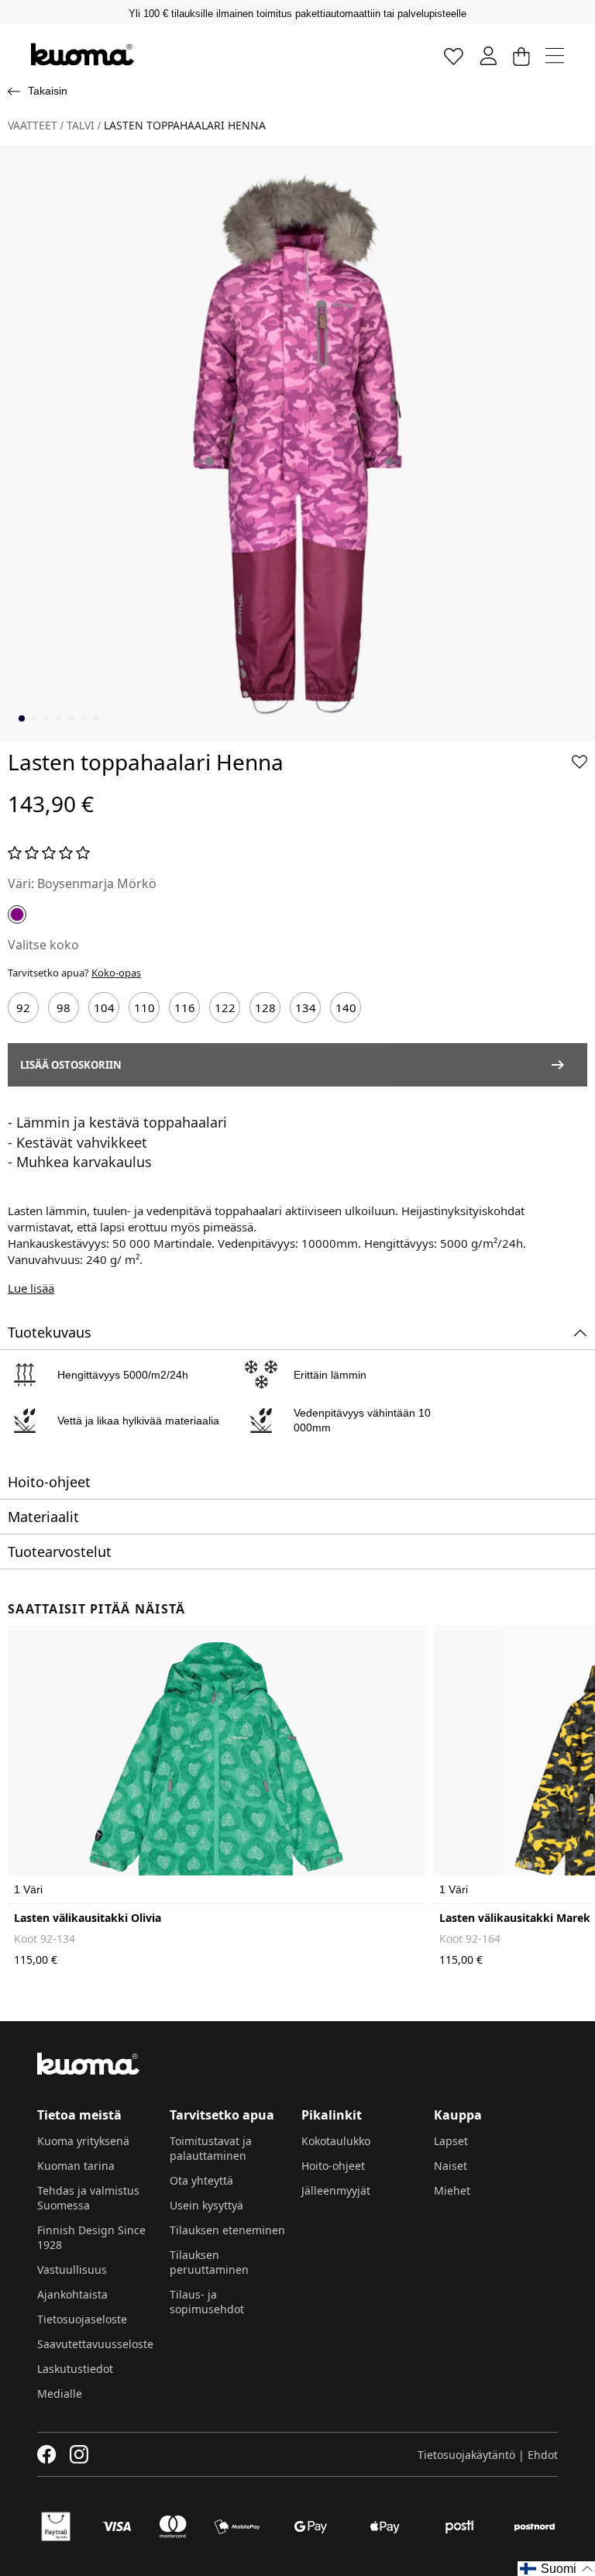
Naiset (451, 2166)
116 (185, 1007)
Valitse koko (43, 945)
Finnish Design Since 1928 (91, 2237)
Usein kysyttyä (206, 2205)
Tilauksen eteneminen (227, 2230)
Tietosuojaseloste (82, 2319)
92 (23, 1007)
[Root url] (83, 54)
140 (346, 1007)
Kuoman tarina (76, 2166)
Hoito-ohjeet (333, 2166)
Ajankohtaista (72, 2294)
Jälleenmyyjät (336, 2190)
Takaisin (48, 91)
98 (64, 1007)
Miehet (452, 2190)
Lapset (451, 2141)
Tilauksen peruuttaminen (209, 2262)
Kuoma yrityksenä (83, 2141)
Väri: (21, 883)
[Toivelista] (454, 55)
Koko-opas (116, 973)
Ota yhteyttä (201, 2180)
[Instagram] (79, 2454)
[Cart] (521, 55)
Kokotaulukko (336, 2141)
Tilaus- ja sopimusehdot (207, 2302)
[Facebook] (47, 2454)
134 (306, 1007)
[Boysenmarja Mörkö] (17, 914)
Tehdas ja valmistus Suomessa (88, 2198)
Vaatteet (33, 126)
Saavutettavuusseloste (95, 2344)
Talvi (81, 126)
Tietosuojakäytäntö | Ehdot (488, 2455)
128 (265, 1007)
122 (225, 1007)
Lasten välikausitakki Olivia (88, 1918)
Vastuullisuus (72, 2269)
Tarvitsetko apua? (74, 973)
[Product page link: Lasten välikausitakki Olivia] (217, 1765)
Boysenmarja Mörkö (97, 883)
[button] (580, 762)
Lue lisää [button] (31, 1288)
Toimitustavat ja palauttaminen (211, 2148)
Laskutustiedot (75, 2369)
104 (104, 1007)
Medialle (60, 2393)
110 (144, 1007)
